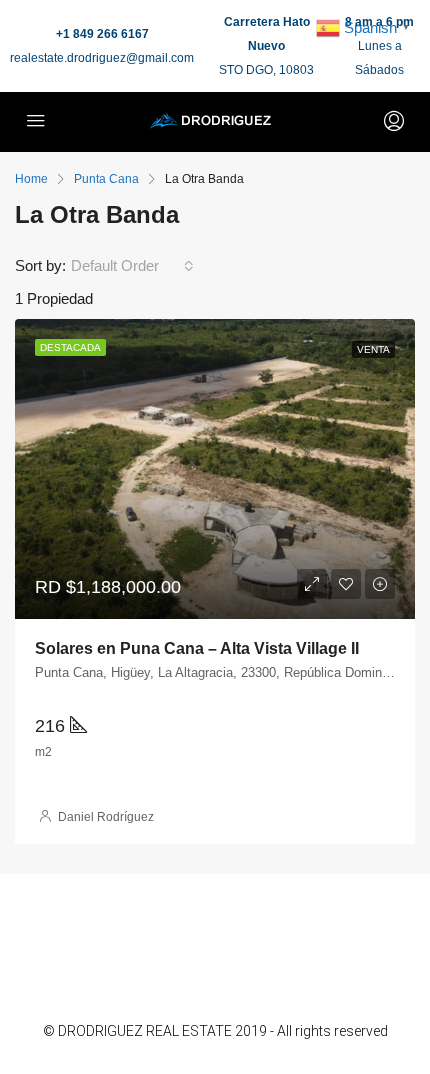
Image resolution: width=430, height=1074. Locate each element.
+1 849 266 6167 (102, 34)
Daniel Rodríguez (106, 817)
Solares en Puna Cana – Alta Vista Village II (197, 648)
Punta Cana (106, 179)
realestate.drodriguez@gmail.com (102, 58)
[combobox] (132, 266)
